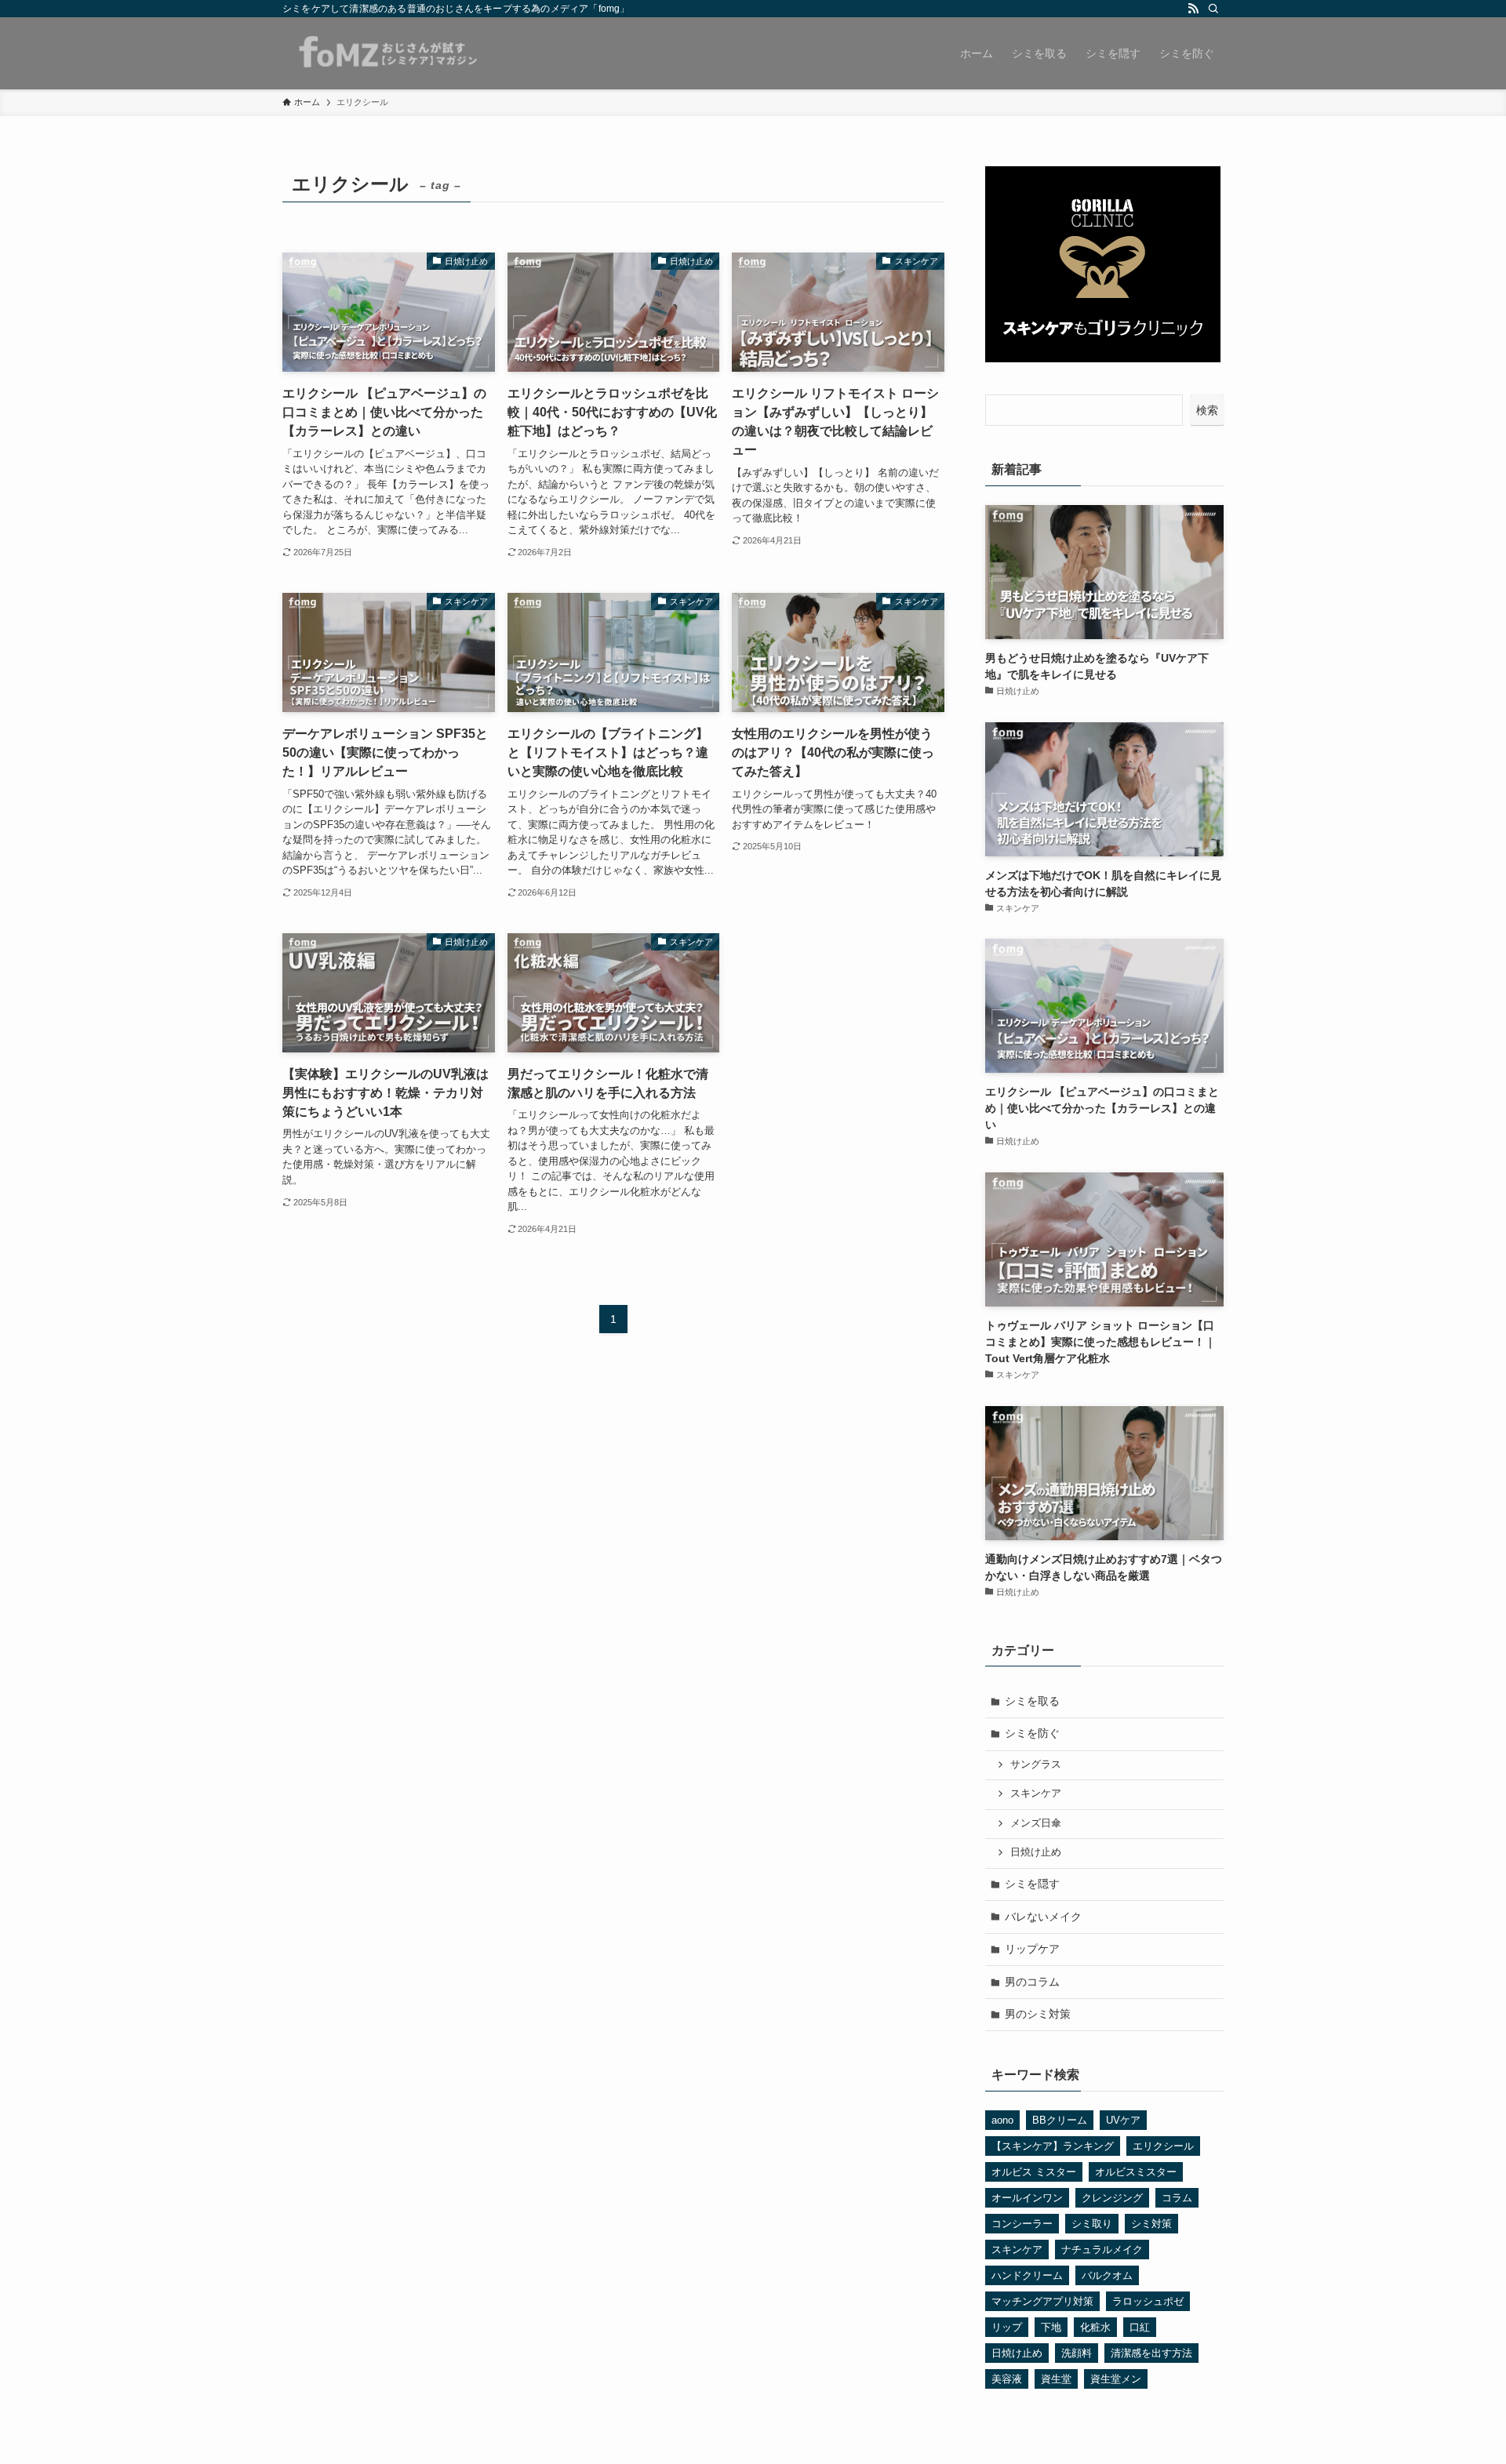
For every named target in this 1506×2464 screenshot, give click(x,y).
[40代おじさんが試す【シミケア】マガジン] (386, 53)
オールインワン (1027, 2198)
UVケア (1123, 2120)
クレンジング (1112, 2198)
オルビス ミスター (1034, 2172)
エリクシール (1163, 2146)
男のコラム (1032, 1982)
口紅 (1140, 2327)
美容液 (1007, 2379)
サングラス (1036, 1764)
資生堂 (1056, 2379)
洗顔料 (1077, 2353)
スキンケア (1036, 1793)
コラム (1177, 2198)
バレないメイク (1043, 1917)
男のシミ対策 (1038, 2014)
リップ (1007, 2327)
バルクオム (1107, 2275)
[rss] (1193, 9)
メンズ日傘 (1036, 1823)
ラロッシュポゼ (1148, 2301)
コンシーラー (1022, 2224)
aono (1002, 2120)
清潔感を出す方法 (1151, 2353)
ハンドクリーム (1027, 2275)
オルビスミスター (1136, 2172)
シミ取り (1092, 2224)
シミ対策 (1151, 2224)
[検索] (1213, 9)
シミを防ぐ (1032, 1733)
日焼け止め (1036, 1852)
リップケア (1032, 1949)
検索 (1207, 410)
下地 (1051, 2327)
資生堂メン (1116, 2379)
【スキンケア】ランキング (1053, 2146)
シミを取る (1032, 1701)
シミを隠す (1032, 1884)
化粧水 (1095, 2327)
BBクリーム (1060, 2120)
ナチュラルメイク (1102, 2250)
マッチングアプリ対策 (1042, 2301)
